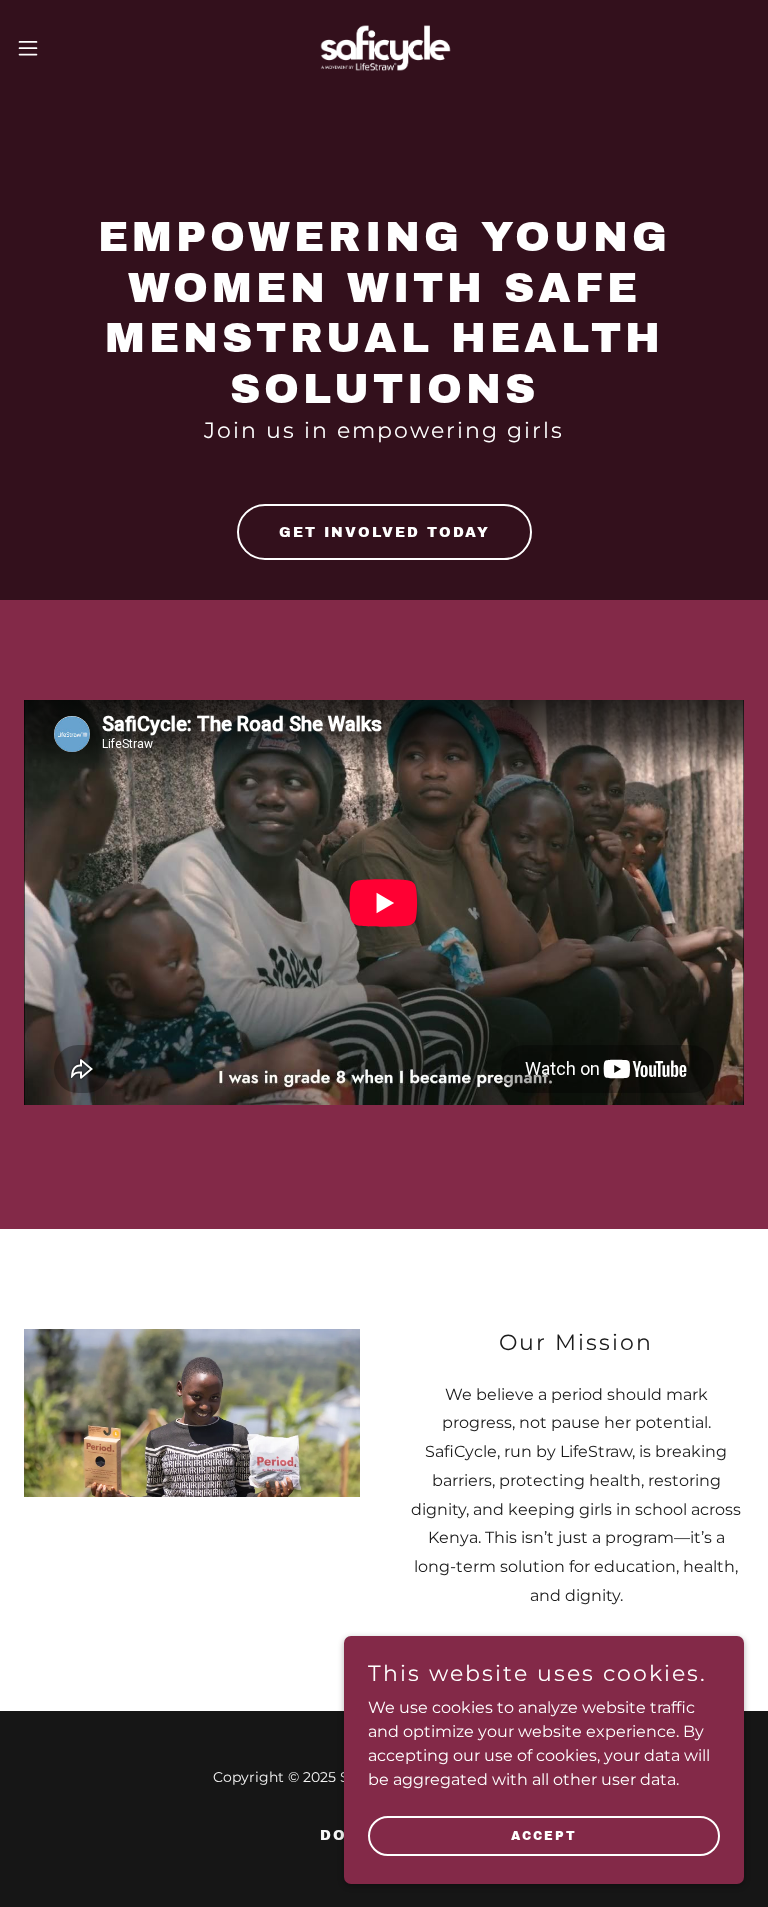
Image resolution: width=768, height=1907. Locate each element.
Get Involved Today (384, 532)
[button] (64, 48)
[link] (384, 48)
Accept (544, 1835)
